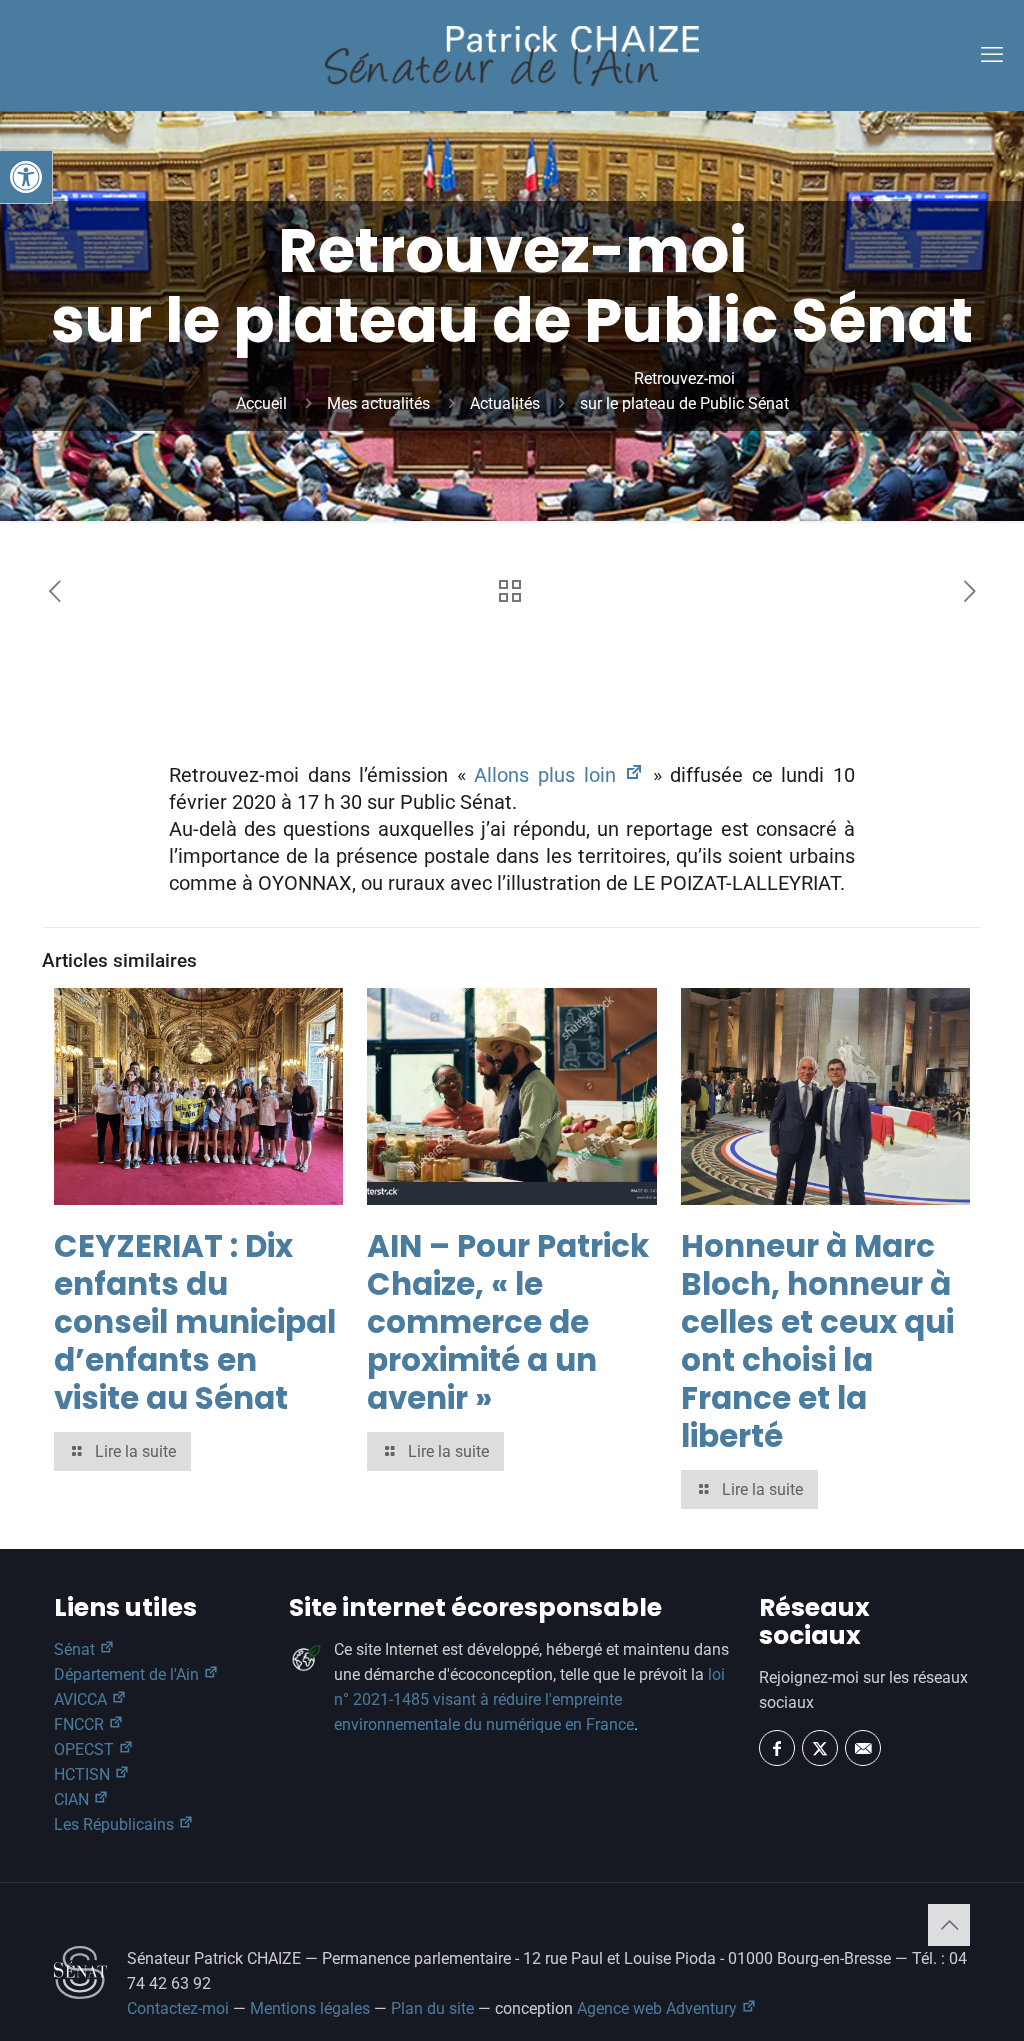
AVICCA (82, 1699)
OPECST (86, 1749)
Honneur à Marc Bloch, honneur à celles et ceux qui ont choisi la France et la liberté (817, 1341)
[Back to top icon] (949, 1925)
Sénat (76, 1649)
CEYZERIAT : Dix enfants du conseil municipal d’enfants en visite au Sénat (195, 1322)
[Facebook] (777, 1748)
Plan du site (432, 2008)
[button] (26, 177)
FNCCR (81, 1724)
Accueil (261, 403)
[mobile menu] (992, 55)
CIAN (73, 1799)
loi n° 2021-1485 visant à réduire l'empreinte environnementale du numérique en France (529, 1699)
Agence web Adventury (659, 2008)
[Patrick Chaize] (512, 55)
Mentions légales (310, 2008)
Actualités (505, 403)
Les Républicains (116, 1824)
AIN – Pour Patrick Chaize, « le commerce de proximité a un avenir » (508, 1322)
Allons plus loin (549, 775)
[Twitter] (820, 1748)
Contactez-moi (178, 2008)
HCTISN (84, 1774)
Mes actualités (378, 403)
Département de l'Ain (128, 1674)
